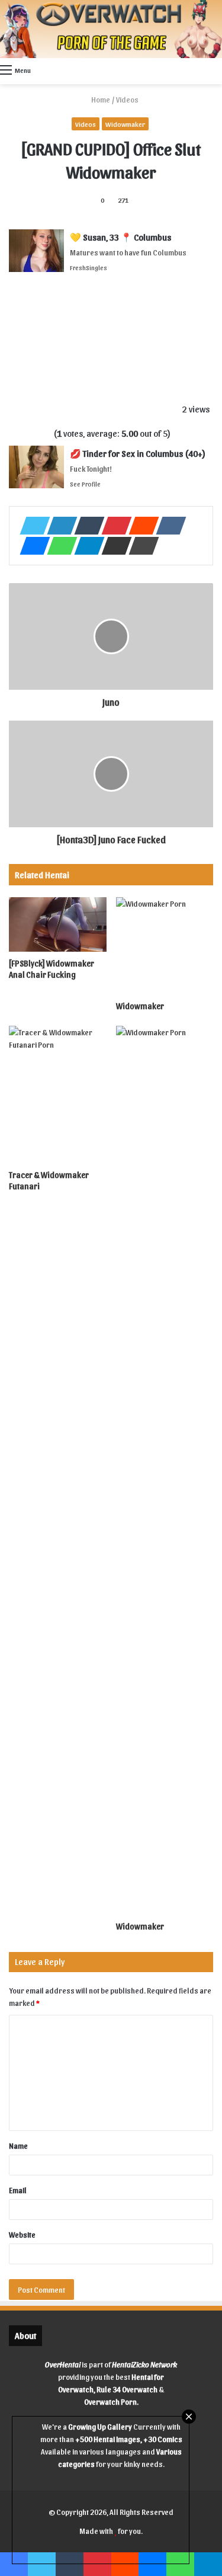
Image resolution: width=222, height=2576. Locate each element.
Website (22, 2234)
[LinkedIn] (59, 526)
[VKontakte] (168, 526)
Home (100, 99)
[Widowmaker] (165, 946)
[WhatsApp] (59, 546)
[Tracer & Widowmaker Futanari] (58, 1095)
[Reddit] (140, 526)
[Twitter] (31, 526)
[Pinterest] (113, 526)
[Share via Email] (113, 546)
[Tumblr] (86, 526)
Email (18, 2190)
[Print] (140, 546)
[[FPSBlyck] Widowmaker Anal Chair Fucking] (58, 925)
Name (18, 2145)
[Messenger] (31, 546)
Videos (127, 99)
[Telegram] (86, 546)
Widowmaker (125, 124)
